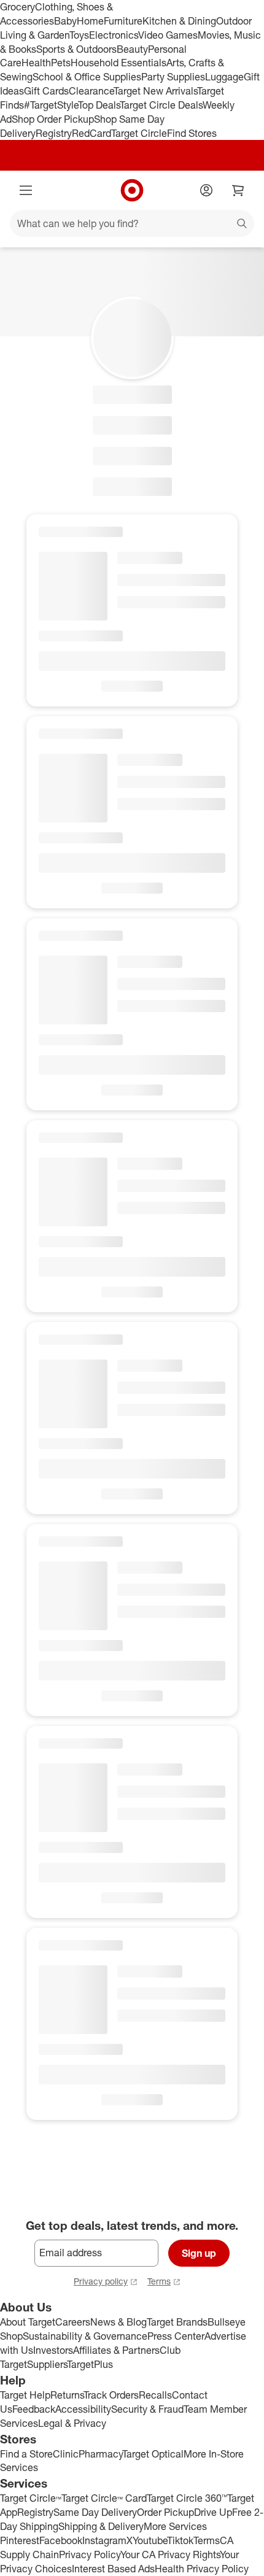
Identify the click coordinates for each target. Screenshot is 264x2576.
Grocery (17, 7)
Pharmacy (100, 2454)
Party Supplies (173, 77)
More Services (175, 2526)
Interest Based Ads (113, 2569)
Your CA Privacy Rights (170, 2555)
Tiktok (180, 2540)
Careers (73, 2322)
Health (36, 63)
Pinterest (20, 2540)
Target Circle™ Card (104, 2498)
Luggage (224, 77)
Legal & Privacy (72, 2423)
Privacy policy (101, 2281)
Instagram (104, 2540)
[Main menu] (26, 190)
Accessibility (83, 2409)
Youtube (150, 2540)
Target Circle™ (31, 2498)
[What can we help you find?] (132, 223)
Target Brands (177, 2322)
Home (90, 21)
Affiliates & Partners (116, 2350)
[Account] (206, 190)
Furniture (123, 21)
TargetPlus (90, 2364)
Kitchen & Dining (179, 21)
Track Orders (111, 2395)
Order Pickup (165, 2512)
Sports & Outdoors (76, 49)
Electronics (114, 35)
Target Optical (153, 2454)
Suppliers (47, 2364)
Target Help (25, 2395)
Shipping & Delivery (101, 2526)
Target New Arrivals (155, 91)
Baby (65, 21)
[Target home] (132, 190)
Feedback (34, 2409)
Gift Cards (46, 91)
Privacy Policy (90, 2555)
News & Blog (118, 2322)
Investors (53, 2350)
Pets (61, 63)
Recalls (155, 2395)
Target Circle (139, 133)
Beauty (132, 49)
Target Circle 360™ (187, 2498)
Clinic (66, 2454)
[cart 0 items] (238, 190)
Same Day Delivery (95, 2512)
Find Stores (192, 133)
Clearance (91, 91)
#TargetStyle (51, 105)
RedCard (91, 133)
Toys (79, 35)
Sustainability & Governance (85, 2336)
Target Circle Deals (161, 105)
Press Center (176, 2336)
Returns (67, 2395)
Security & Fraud (147, 2409)
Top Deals (99, 105)
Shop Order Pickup (53, 119)
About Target (28, 2322)
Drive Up (213, 2512)
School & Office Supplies (87, 77)
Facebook (61, 2540)
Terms (159, 2281)
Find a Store (26, 2454)
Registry (54, 133)
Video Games (168, 35)
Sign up (199, 2253)
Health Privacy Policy (202, 2569)
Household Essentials (118, 63)
